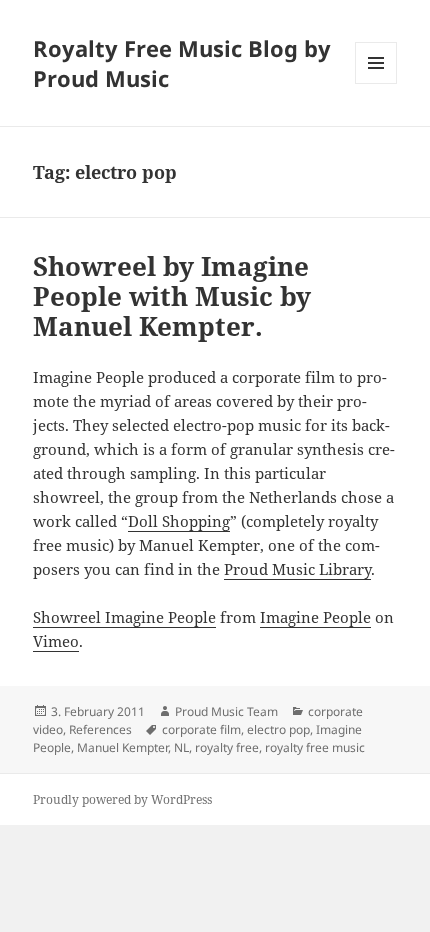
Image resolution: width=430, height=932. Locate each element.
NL (181, 747)
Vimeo (56, 641)
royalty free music (315, 747)
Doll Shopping (179, 521)
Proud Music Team (226, 711)
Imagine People (315, 617)
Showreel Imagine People (124, 617)
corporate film (201, 729)
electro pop (278, 729)
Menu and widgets (376, 83)
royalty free (227, 747)
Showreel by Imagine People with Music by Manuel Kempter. (172, 296)
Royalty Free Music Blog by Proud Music (182, 63)
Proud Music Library (297, 569)
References (100, 729)
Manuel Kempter (122, 747)
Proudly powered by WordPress (122, 799)
